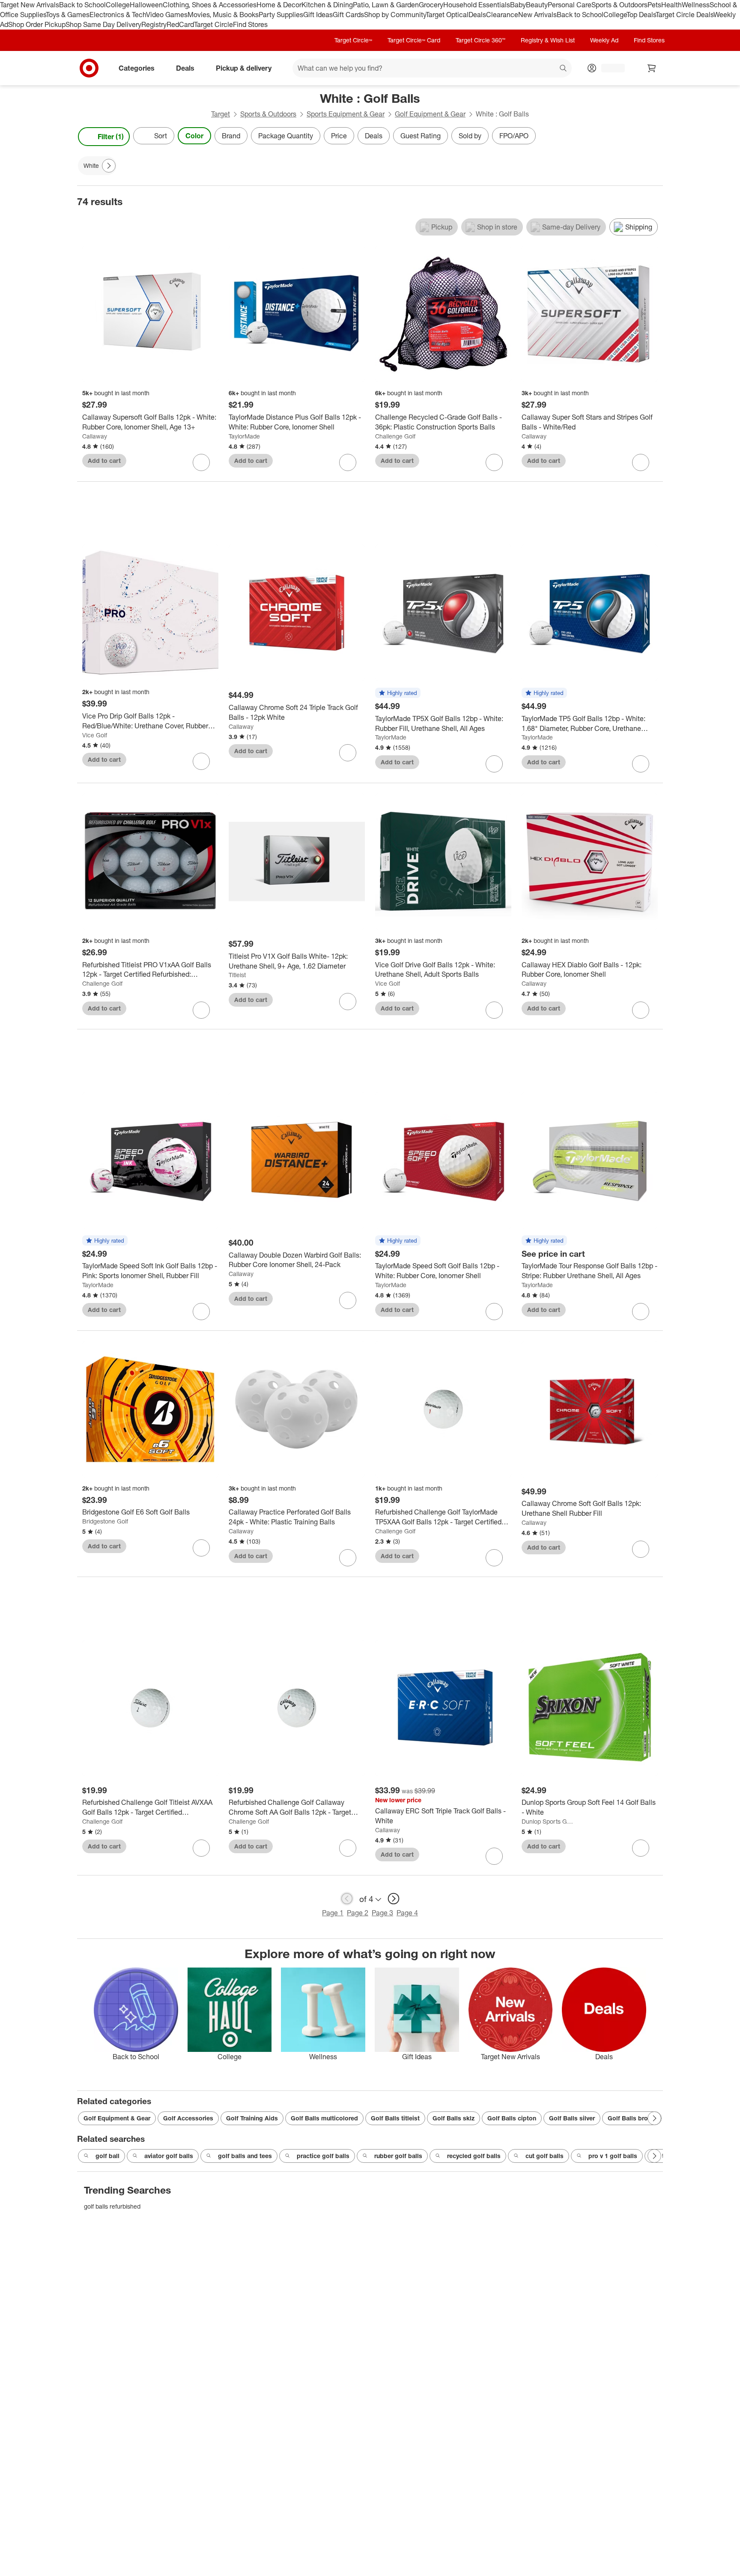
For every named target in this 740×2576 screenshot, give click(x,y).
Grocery (431, 5)
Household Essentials (477, 5)
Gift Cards (348, 15)
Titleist (237, 975)
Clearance (502, 15)
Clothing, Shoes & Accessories (210, 5)
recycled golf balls (474, 2156)
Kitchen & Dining (327, 5)
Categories (137, 68)
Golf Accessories (188, 2118)
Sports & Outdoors (619, 5)
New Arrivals (537, 15)
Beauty (537, 5)
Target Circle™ (353, 40)
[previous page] (347, 1899)
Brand (231, 136)
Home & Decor (279, 5)
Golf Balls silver (572, 2118)
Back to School (82, 5)
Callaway (95, 436)
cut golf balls (545, 2156)
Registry (154, 24)
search (564, 69)
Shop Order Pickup (37, 24)
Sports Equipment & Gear (346, 114)
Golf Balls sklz (454, 2118)
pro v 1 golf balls (613, 2156)
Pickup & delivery (244, 68)
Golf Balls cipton (512, 2118)
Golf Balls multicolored (324, 2118)
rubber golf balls (398, 2156)
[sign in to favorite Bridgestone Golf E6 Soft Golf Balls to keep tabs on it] (201, 1548)
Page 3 (382, 1913)
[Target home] (89, 68)
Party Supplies (281, 15)
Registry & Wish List (548, 40)
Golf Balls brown (632, 2118)
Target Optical (447, 15)
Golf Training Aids (252, 2118)
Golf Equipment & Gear (430, 114)
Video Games (167, 15)
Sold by (470, 136)
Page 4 (407, 1913)
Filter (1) (111, 137)
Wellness (696, 5)
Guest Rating (421, 136)
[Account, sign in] (609, 68)
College (118, 5)
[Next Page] (654, 137)
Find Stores (250, 24)
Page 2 (358, 1913)
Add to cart (104, 461)
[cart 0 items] (652, 68)
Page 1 (333, 1913)
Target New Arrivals (30, 5)
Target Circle (213, 24)
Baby (518, 5)
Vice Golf (95, 735)
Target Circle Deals (685, 15)
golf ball (107, 2156)
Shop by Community (395, 15)
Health (671, 5)
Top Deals (641, 15)
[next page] (394, 1899)
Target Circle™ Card (414, 40)
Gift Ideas (318, 15)
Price (339, 136)
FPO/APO (514, 136)
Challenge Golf (395, 436)
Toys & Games (68, 15)
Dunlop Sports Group (548, 1821)
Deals (477, 15)
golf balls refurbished (112, 2206)
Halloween (146, 5)
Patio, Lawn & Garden (386, 5)
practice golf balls (323, 2156)
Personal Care (570, 5)
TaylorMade (244, 436)
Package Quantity (286, 136)
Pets (654, 5)
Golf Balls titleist (395, 2118)
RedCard (180, 24)
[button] (398, 693)
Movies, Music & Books (223, 15)
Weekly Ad (604, 40)
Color (194, 136)
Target (221, 114)
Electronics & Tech (118, 15)
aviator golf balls (169, 2156)
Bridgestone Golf (105, 1521)
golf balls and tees (245, 2156)
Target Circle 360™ (480, 40)
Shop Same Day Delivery (103, 24)
